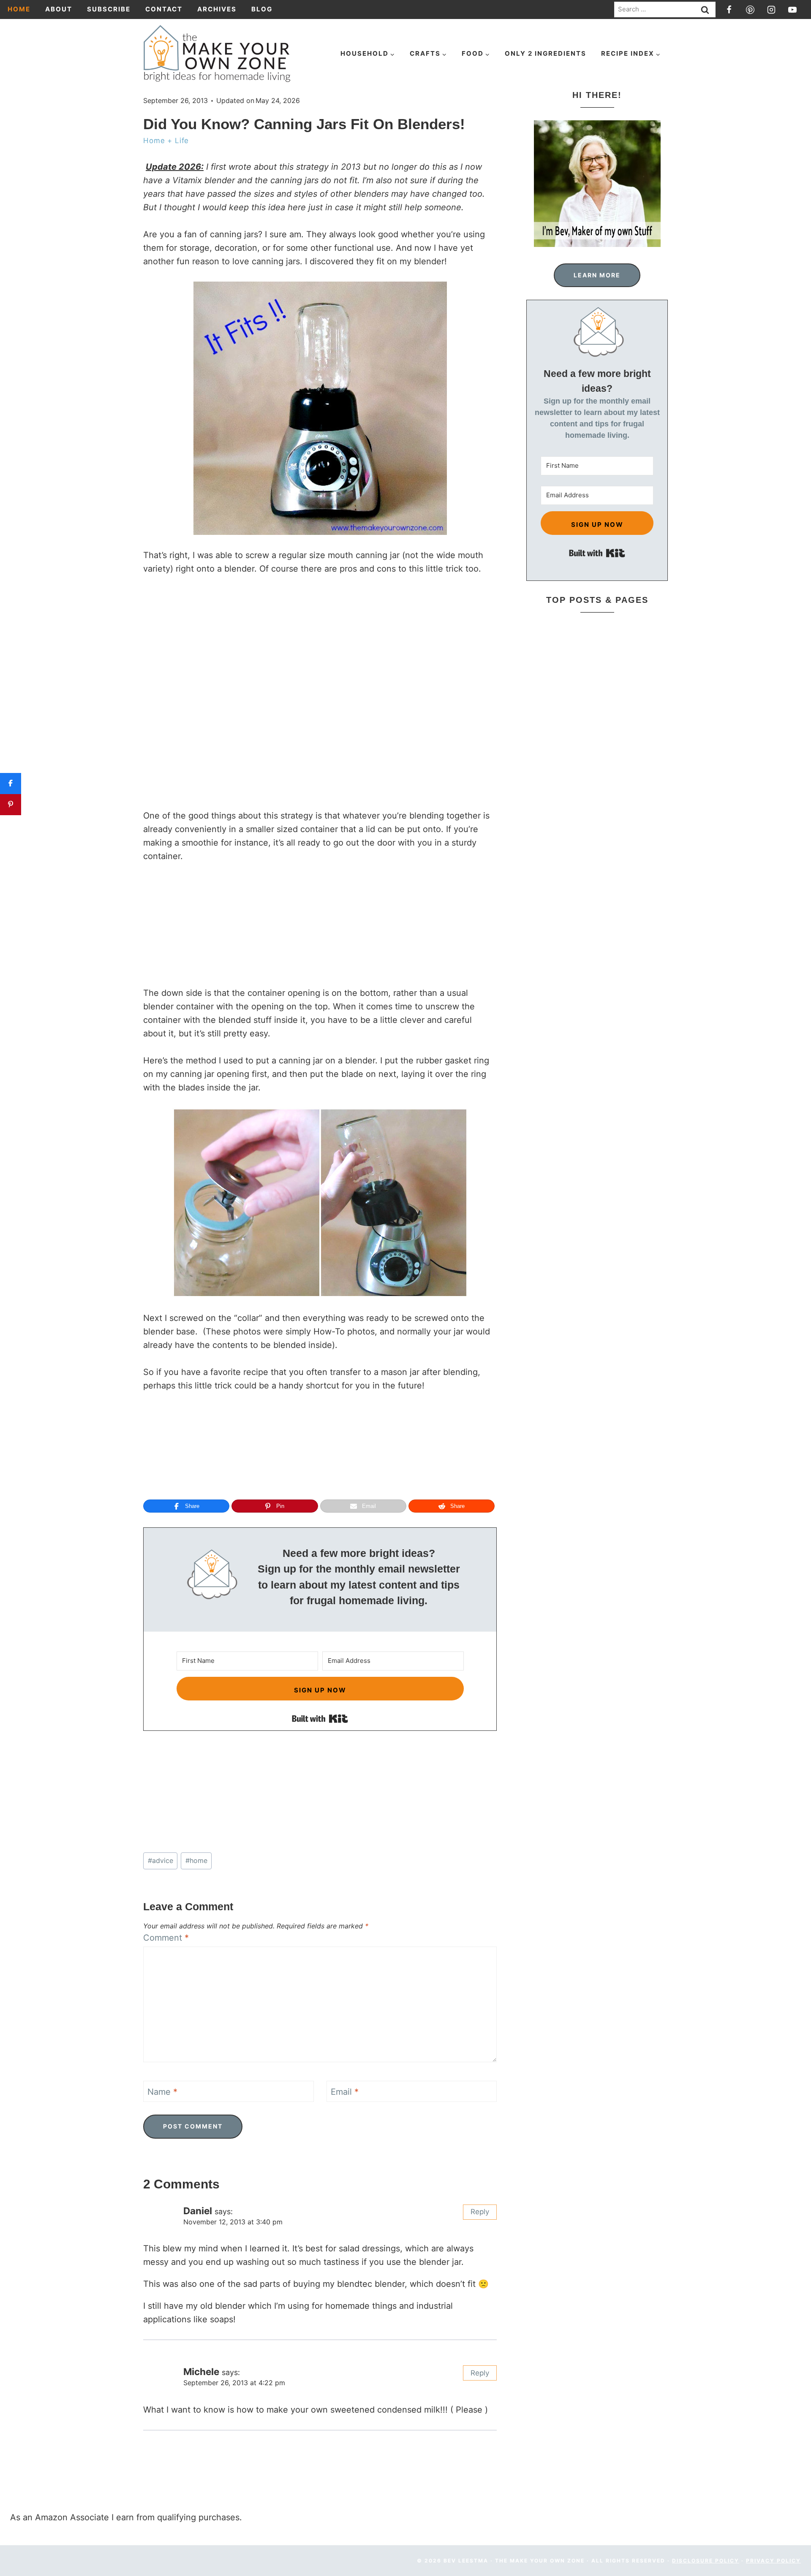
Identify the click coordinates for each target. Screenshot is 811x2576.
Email (345, 2092)
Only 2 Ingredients (546, 53)
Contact (164, 9)
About (59, 9)
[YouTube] (792, 10)
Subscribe (109, 9)
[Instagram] (771, 10)
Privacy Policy (773, 2561)
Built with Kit (320, 1719)
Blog (262, 9)
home (196, 1860)
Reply (480, 2212)
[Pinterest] (750, 10)
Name (162, 2092)
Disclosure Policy (706, 2561)
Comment (166, 1938)
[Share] (11, 784)
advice (161, 1860)
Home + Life (166, 141)
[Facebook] (729, 10)
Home (19, 9)
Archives (217, 9)
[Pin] (11, 805)
